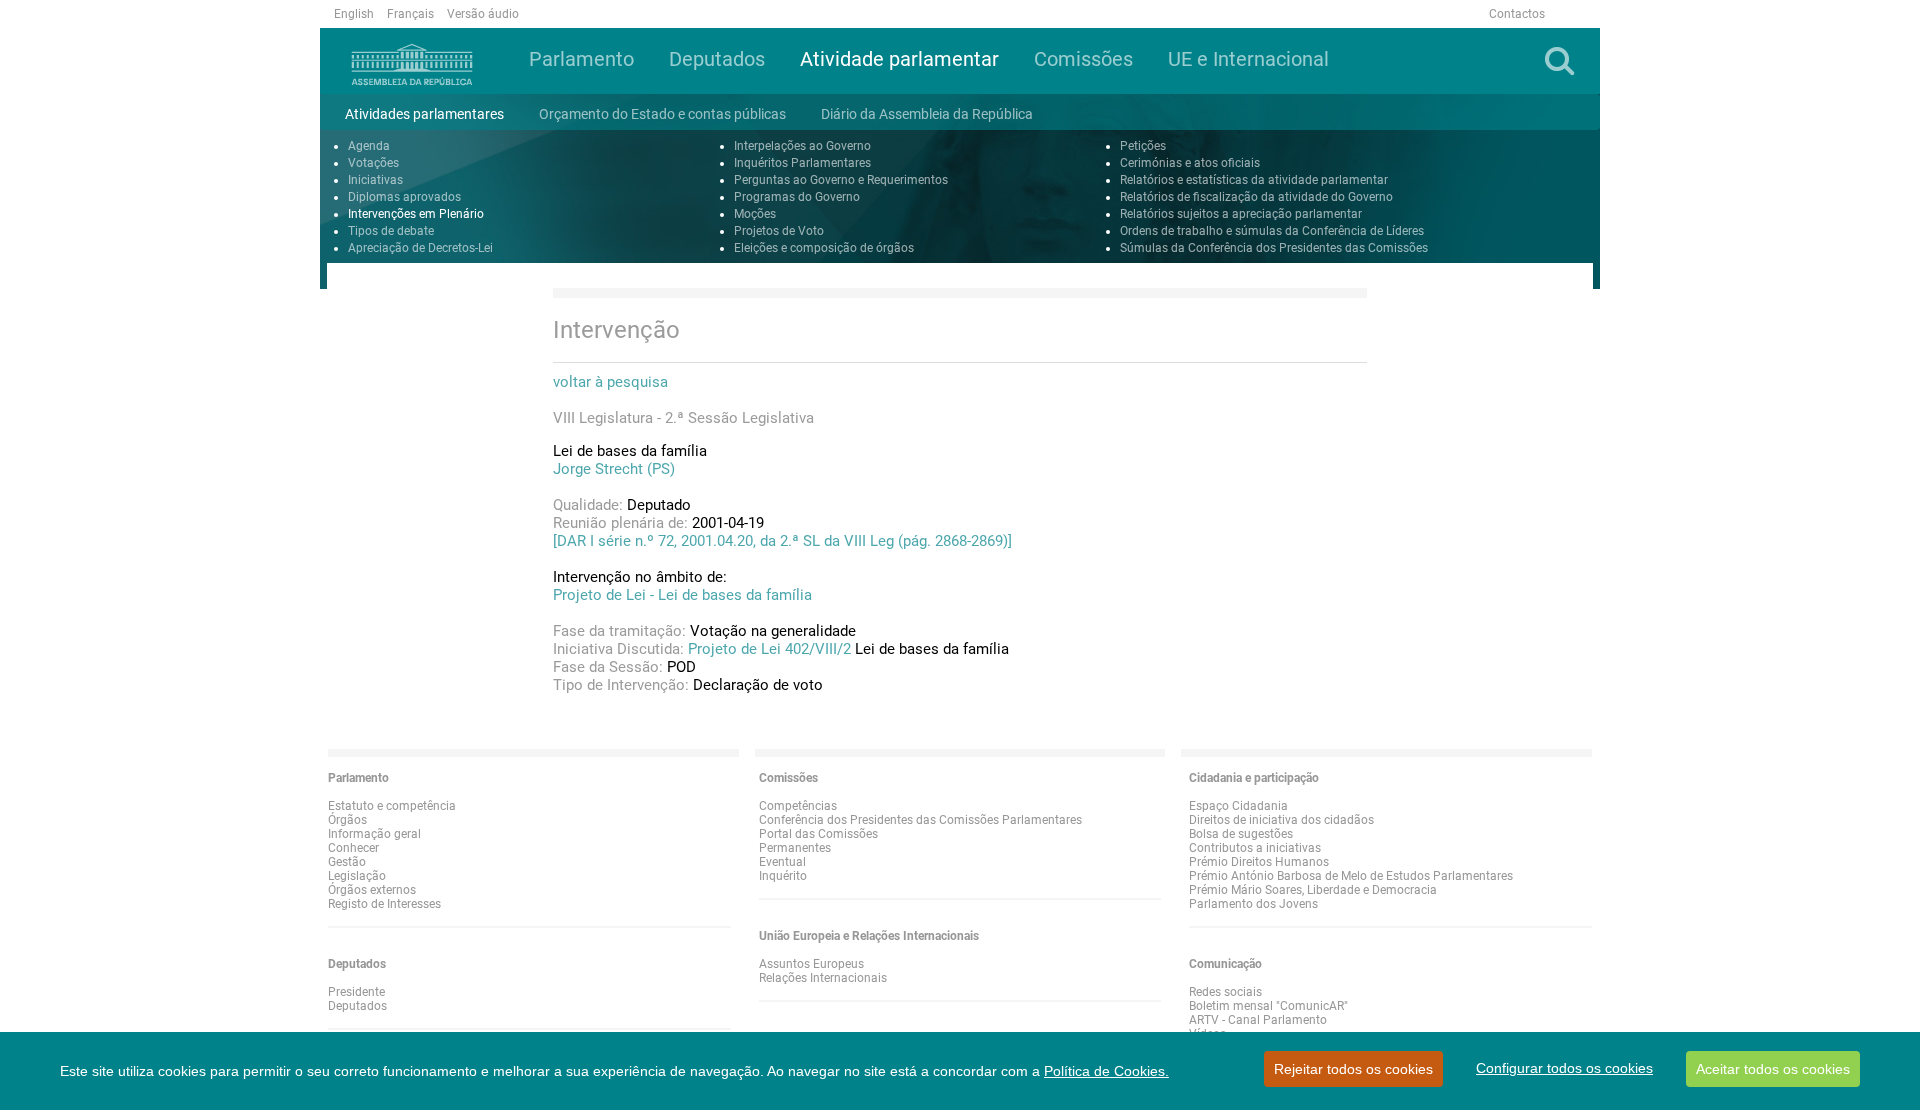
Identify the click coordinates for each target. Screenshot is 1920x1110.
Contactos (1517, 14)
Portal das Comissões (818, 834)
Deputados (357, 1006)
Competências (798, 806)
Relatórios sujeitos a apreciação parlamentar (1241, 214)
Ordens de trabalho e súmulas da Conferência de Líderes (1272, 231)
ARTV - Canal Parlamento (1258, 1020)
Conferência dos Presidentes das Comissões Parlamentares (920, 820)
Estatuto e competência (392, 806)
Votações (373, 163)
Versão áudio (483, 14)
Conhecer (353, 848)
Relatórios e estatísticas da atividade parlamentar (1254, 180)
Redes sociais (1225, 992)
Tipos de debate (391, 231)
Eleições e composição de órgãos (824, 248)
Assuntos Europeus (811, 964)
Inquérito (783, 876)
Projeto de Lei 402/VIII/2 (769, 649)
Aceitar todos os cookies (1773, 1069)
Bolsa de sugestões (1241, 834)
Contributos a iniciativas (1255, 848)
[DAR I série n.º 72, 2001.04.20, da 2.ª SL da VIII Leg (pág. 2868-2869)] (782, 541)
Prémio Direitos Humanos (1259, 862)
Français (410, 14)
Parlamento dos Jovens (1253, 904)
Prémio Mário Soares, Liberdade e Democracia (1313, 890)
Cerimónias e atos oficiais (1190, 163)
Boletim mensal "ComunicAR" (1268, 1006)
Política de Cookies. (1106, 1071)
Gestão (347, 862)
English (354, 14)
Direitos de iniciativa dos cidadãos (1281, 820)
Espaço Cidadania (1238, 806)
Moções (755, 214)
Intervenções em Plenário (416, 214)
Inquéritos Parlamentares (802, 163)
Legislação (357, 876)
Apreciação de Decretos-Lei (420, 248)
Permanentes (795, 848)
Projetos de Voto (779, 231)
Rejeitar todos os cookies (1353, 1069)
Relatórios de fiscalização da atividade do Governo (1256, 197)
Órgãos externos (372, 890)
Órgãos (347, 820)
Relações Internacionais (823, 978)
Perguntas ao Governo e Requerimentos (841, 180)
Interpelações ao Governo (802, 146)
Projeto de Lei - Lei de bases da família (682, 595)
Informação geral (374, 834)
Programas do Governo (797, 197)
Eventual (782, 862)
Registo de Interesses (384, 904)
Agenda (369, 146)
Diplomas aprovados (404, 197)
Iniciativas (375, 180)
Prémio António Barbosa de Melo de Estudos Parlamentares (1351, 876)
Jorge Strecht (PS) (614, 469)
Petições (1143, 146)
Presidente (356, 992)
